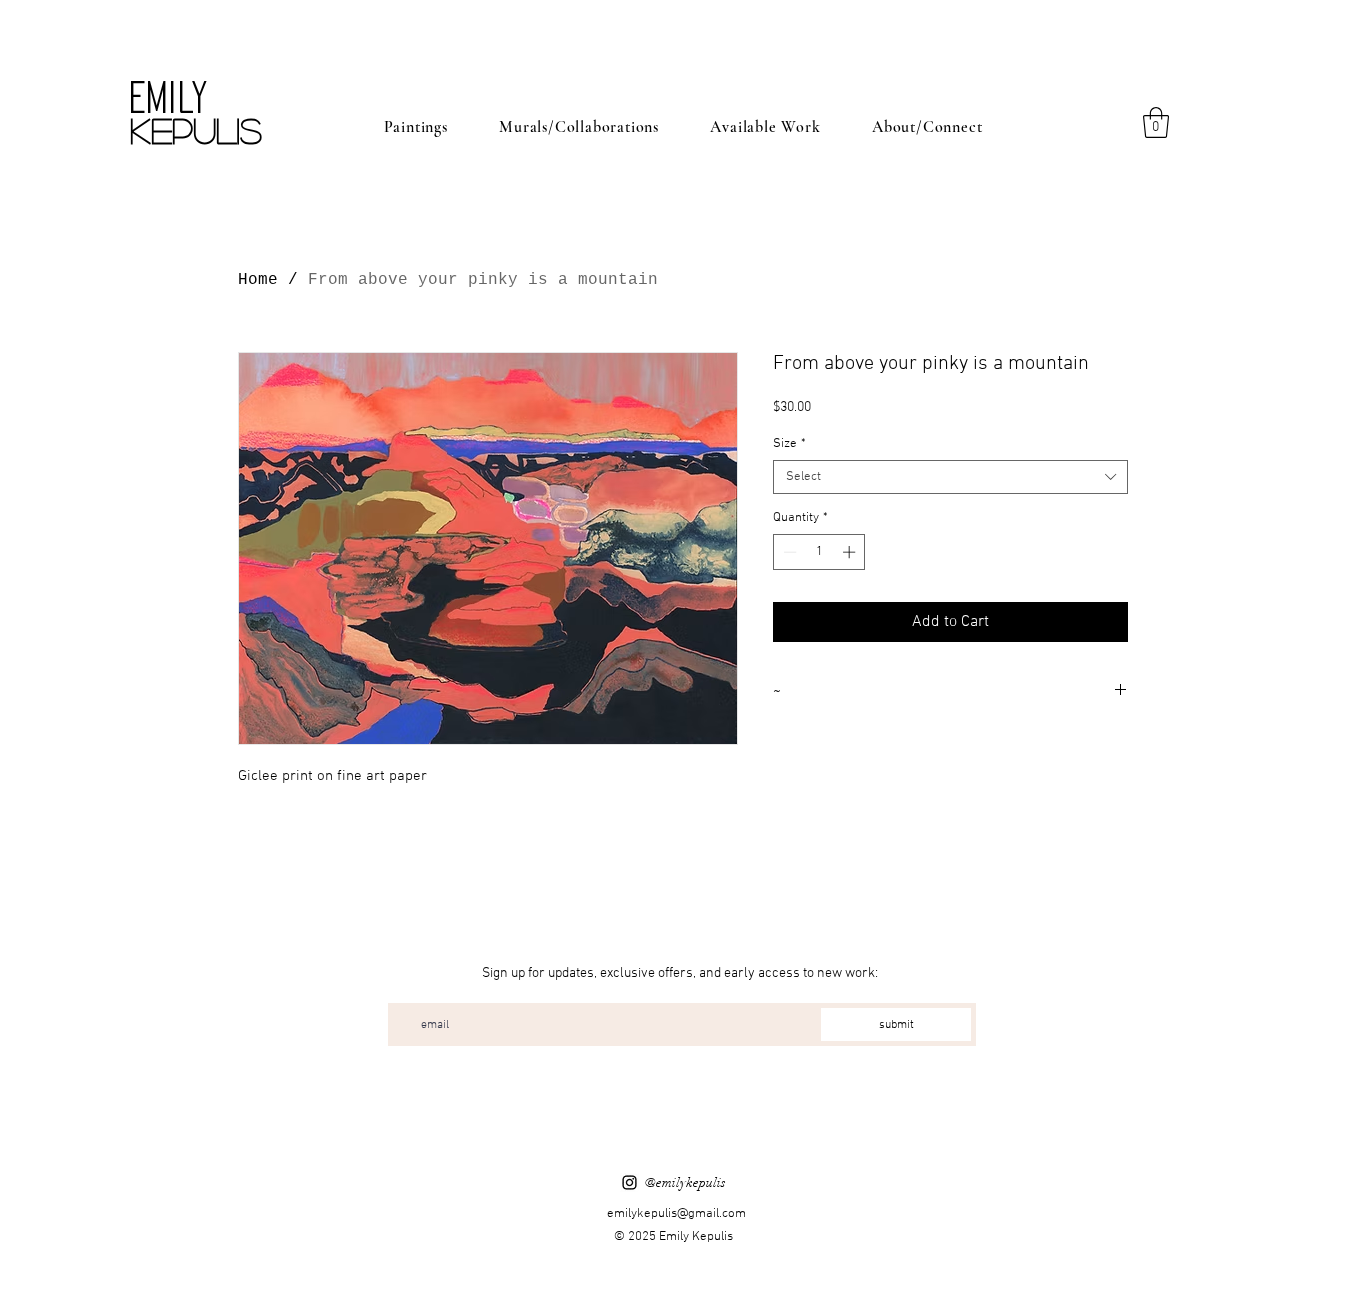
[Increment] (851, 552)
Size (789, 444)
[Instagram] (629, 1182)
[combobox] (950, 477)
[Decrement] (788, 552)
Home (258, 280)
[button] (1156, 122)
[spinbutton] (819, 552)
